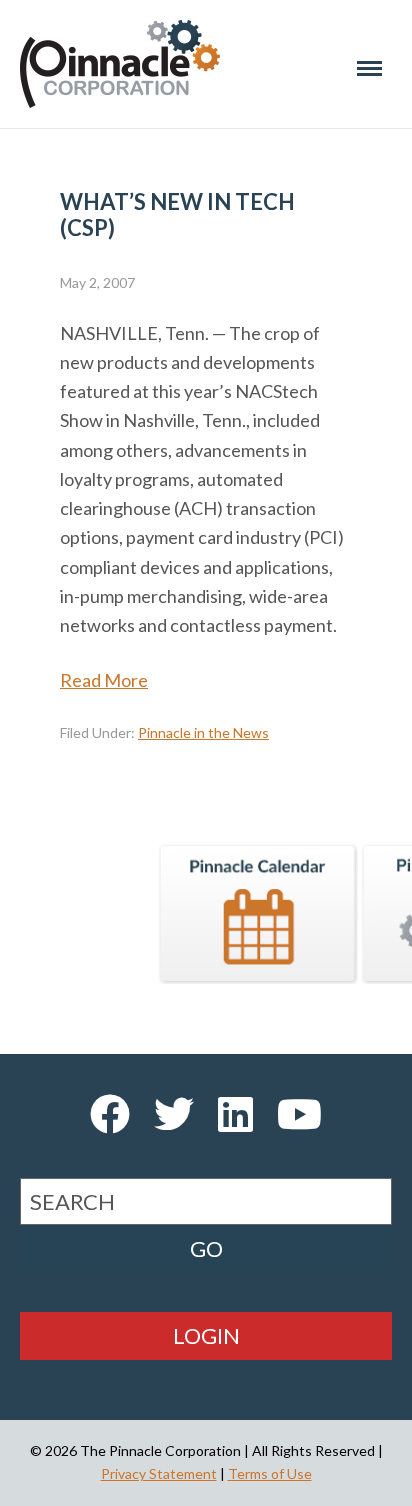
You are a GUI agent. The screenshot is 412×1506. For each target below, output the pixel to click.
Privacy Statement (159, 1473)
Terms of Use (270, 1473)
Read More (104, 680)
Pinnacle (120, 64)
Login (206, 1335)
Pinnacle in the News (203, 732)
